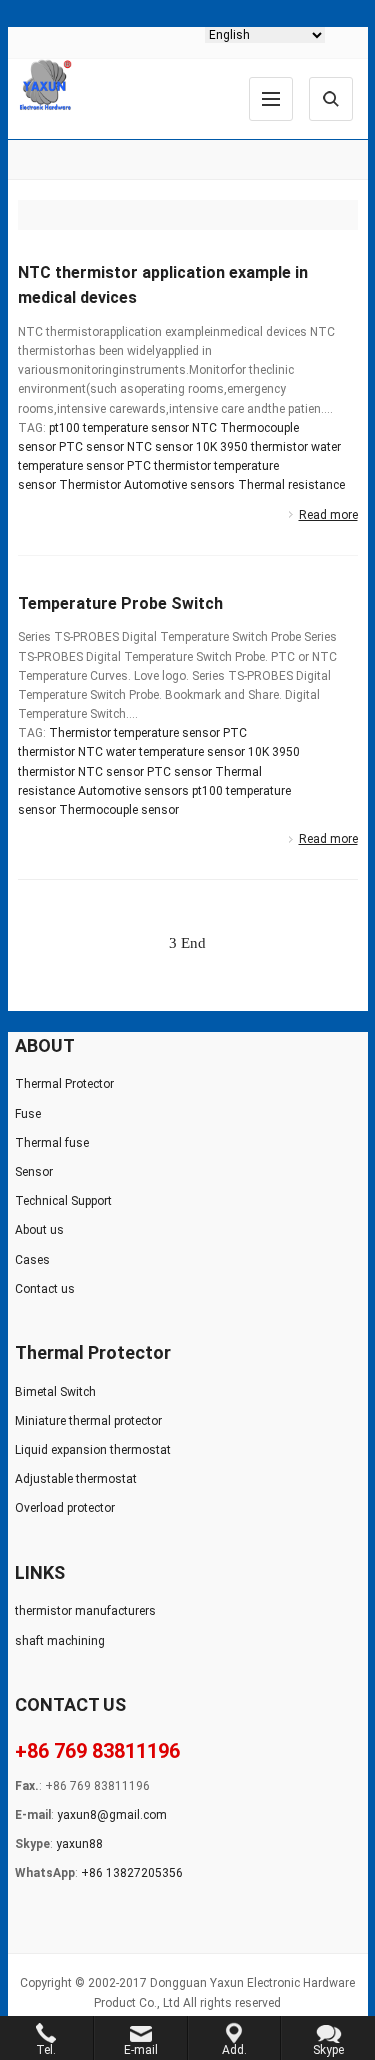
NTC (204, 428)
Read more (328, 515)
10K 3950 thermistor (252, 447)
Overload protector (65, 1508)
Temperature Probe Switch (120, 603)
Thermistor (90, 485)
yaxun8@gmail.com (112, 1815)
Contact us (45, 1289)
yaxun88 (79, 1844)
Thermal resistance (291, 485)
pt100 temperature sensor (119, 428)
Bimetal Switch (55, 1392)
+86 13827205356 (132, 1873)
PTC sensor (91, 447)
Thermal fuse (52, 1143)
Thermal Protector (64, 1084)
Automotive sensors (179, 485)
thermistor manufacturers (85, 1611)
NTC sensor (160, 447)
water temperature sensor (175, 752)
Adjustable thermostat (76, 1479)
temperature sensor (167, 733)
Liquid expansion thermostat (93, 1450)
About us (39, 1230)
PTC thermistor (169, 466)
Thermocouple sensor (119, 810)
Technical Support (63, 1201)
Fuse (28, 1114)
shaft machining (60, 1641)
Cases (32, 1260)
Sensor (34, 1172)
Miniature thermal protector (88, 1421)
